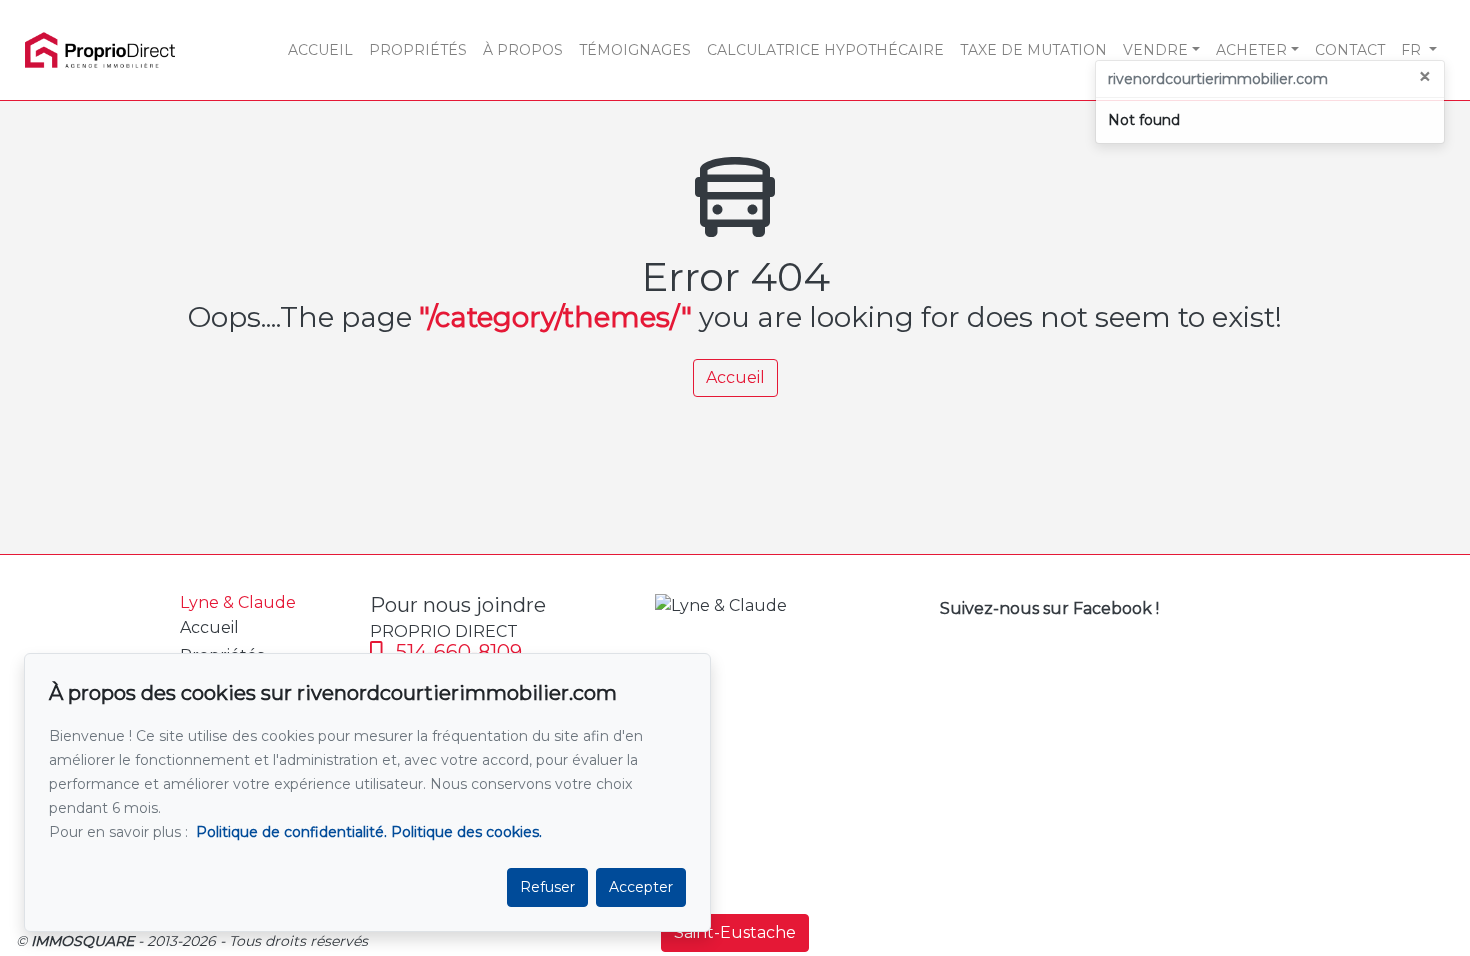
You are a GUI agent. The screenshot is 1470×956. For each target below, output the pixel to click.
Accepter (641, 887)
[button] (1419, 50)
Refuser (547, 887)
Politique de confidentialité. (291, 832)
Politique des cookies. (466, 832)
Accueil (735, 377)
